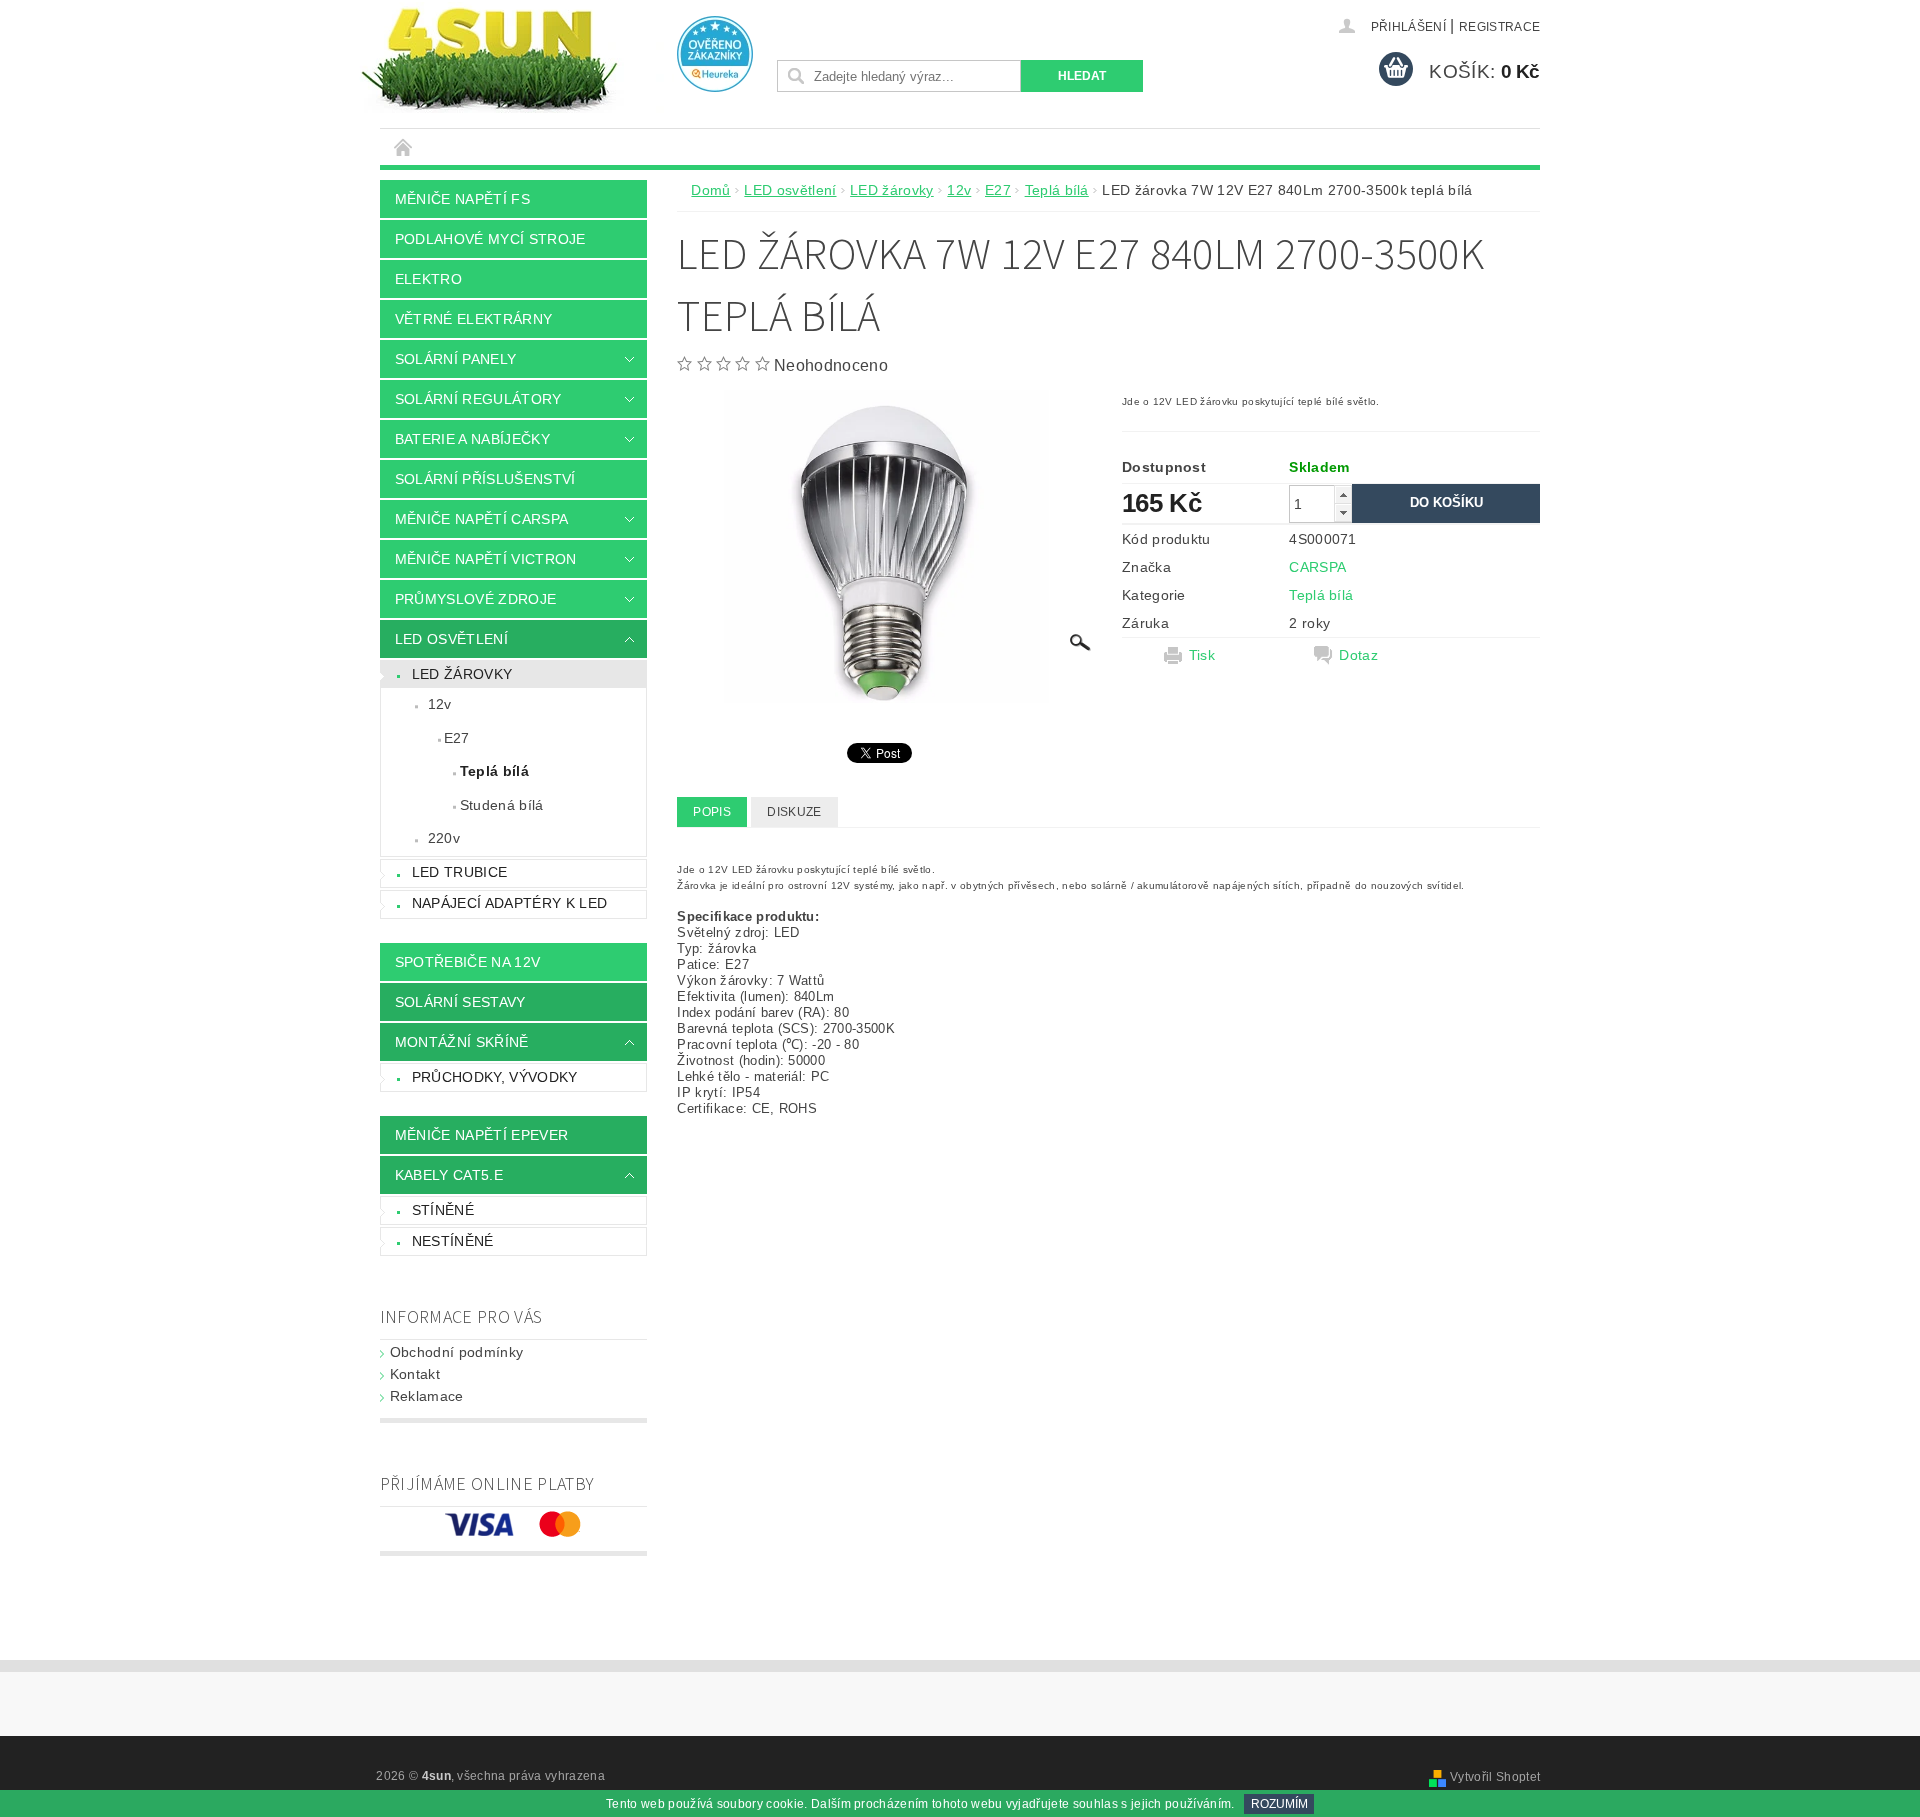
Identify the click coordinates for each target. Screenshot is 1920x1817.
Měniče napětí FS (462, 199)
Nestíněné (453, 1241)
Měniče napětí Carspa (481, 519)
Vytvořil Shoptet (1495, 1777)
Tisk (1202, 655)
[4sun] (489, 57)
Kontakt (415, 1374)
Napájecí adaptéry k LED (509, 903)
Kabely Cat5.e (449, 1175)
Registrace (1499, 27)
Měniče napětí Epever (481, 1135)
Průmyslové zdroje (475, 599)
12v (440, 704)
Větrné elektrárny (473, 319)
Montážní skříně (462, 1042)
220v (444, 838)
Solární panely (455, 359)
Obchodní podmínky (456, 1352)
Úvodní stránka (404, 146)
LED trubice (460, 872)
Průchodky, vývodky (495, 1077)
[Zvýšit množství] (1343, 494)
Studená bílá (502, 805)
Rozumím (1279, 1804)
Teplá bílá (494, 771)
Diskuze (794, 812)
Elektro (428, 279)
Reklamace (427, 1396)
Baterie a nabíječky (472, 439)
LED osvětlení (451, 639)
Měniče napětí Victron (486, 559)
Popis (712, 812)
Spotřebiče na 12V (467, 962)
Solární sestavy (460, 1002)
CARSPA (1317, 567)
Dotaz (1358, 655)
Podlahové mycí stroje (490, 239)
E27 (457, 738)
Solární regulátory (478, 399)
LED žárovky (462, 674)
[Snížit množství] (1343, 512)
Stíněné (443, 1210)
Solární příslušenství (485, 479)
